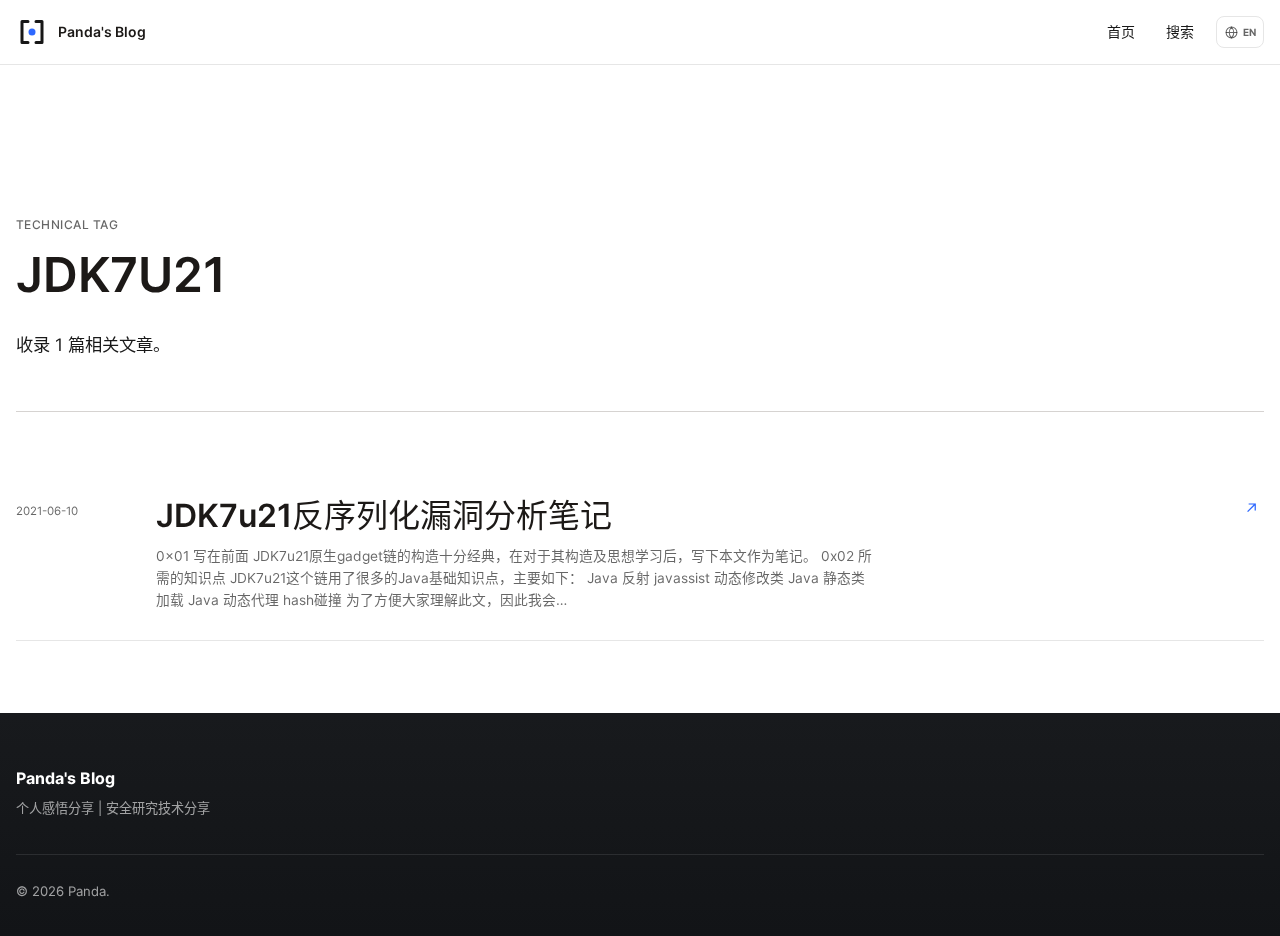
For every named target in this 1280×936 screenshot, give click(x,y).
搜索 (1180, 31)
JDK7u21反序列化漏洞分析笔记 (384, 515)
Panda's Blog (65, 778)
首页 (1121, 31)
